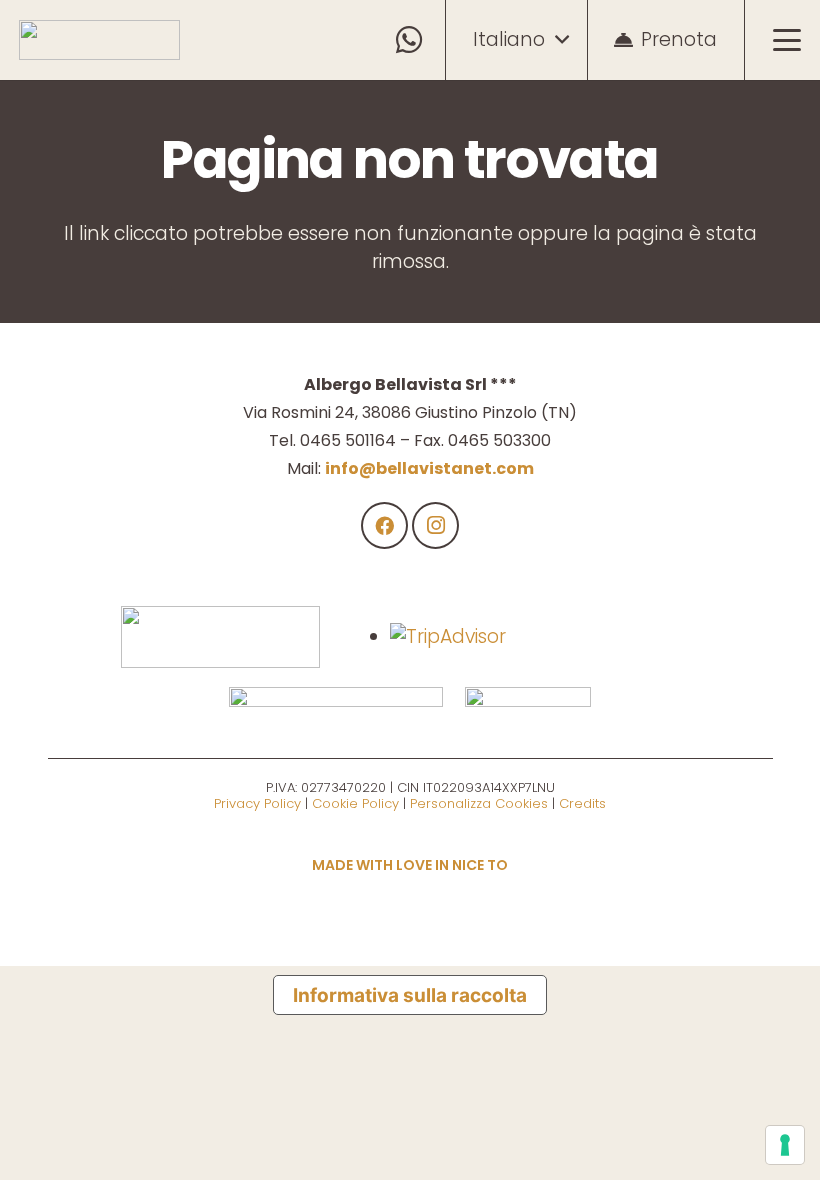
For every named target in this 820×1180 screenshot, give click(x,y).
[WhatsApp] (410, 40)
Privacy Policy (257, 803)
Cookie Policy (355, 803)
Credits (582, 803)
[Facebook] (385, 526)
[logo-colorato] (99, 40)
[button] (520, 40)
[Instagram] (436, 526)
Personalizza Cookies (479, 803)
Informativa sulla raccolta (410, 995)
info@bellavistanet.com (429, 468)
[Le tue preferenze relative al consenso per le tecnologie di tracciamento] (785, 1145)
